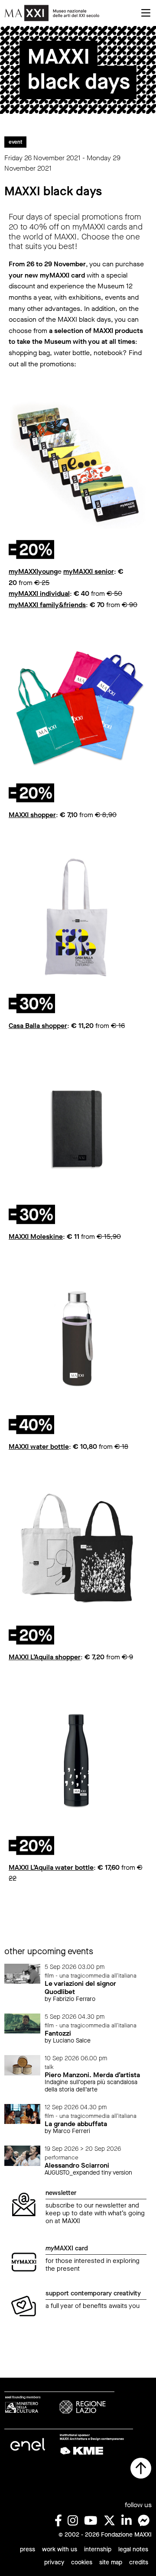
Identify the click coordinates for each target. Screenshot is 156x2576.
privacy (54, 2562)
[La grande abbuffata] (22, 2114)
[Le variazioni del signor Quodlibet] (22, 1973)
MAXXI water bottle (39, 1446)
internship (98, 2549)
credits (139, 2562)
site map (111, 2562)
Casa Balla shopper (38, 1026)
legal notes (133, 2549)
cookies (82, 2562)
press (28, 2549)
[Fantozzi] (22, 2023)
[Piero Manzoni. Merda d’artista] (22, 2065)
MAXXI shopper (32, 815)
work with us (60, 2549)
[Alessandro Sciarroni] (22, 2155)
